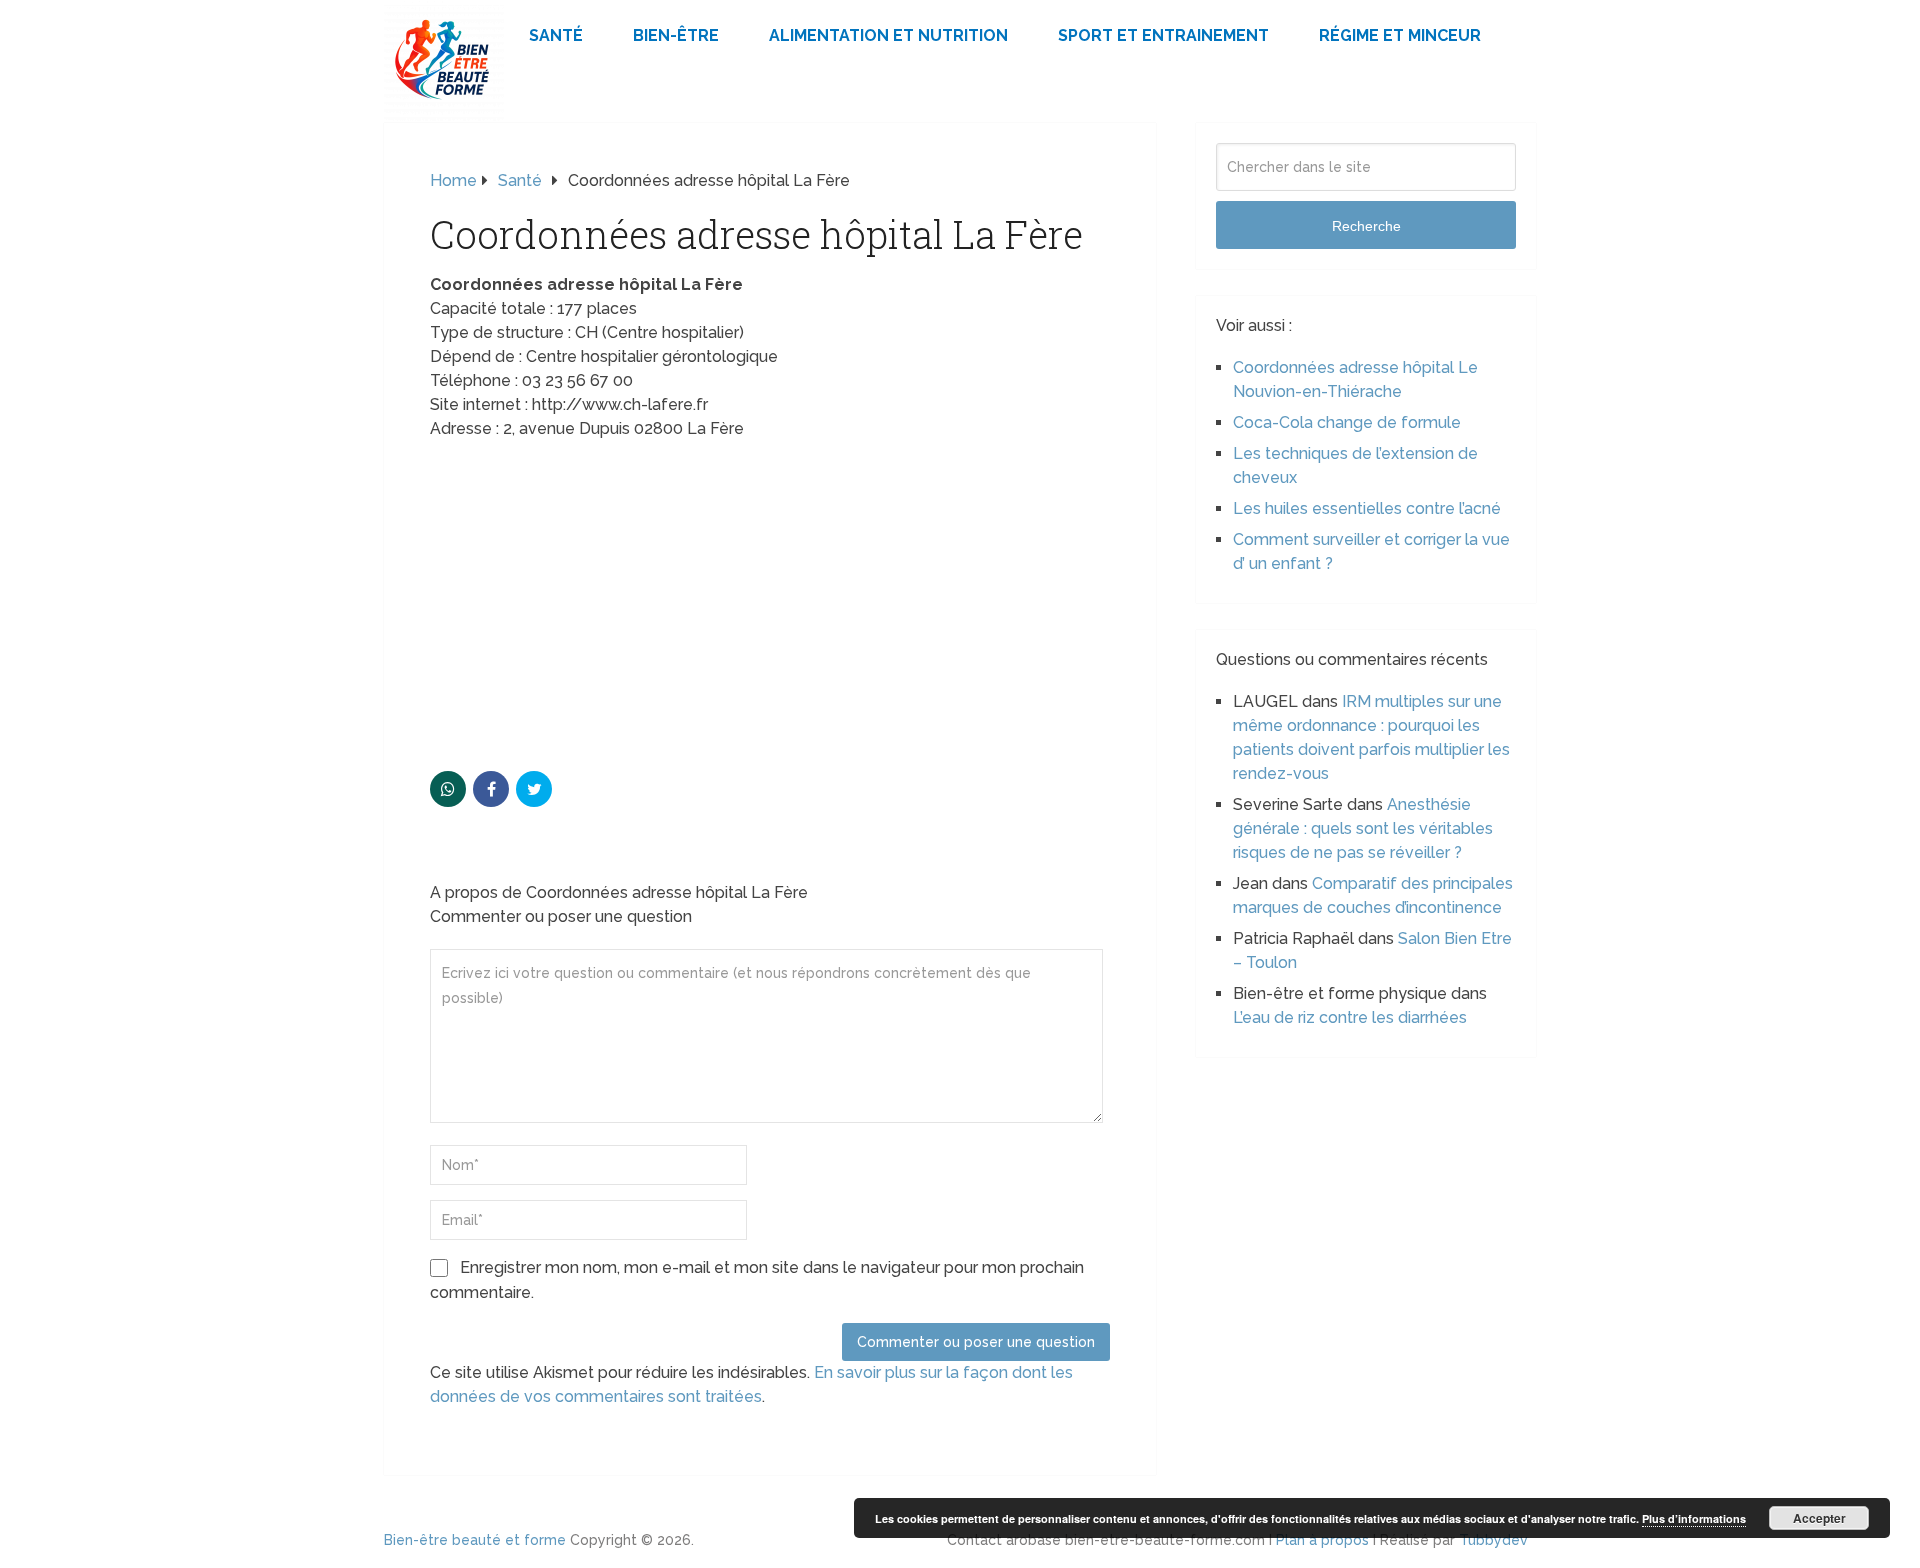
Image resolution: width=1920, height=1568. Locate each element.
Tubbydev (1493, 1540)
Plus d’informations (1694, 1518)
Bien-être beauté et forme (475, 1540)
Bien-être (676, 35)
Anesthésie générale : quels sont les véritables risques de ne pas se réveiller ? (1363, 828)
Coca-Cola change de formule (1347, 422)
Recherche (1366, 226)
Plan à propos (1322, 1540)
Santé (556, 35)
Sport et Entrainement (1163, 35)
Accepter (1819, 1518)
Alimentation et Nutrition (888, 35)
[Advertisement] (770, 601)
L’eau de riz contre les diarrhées (1350, 1017)
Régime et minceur (1400, 35)
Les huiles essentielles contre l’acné (1367, 508)
